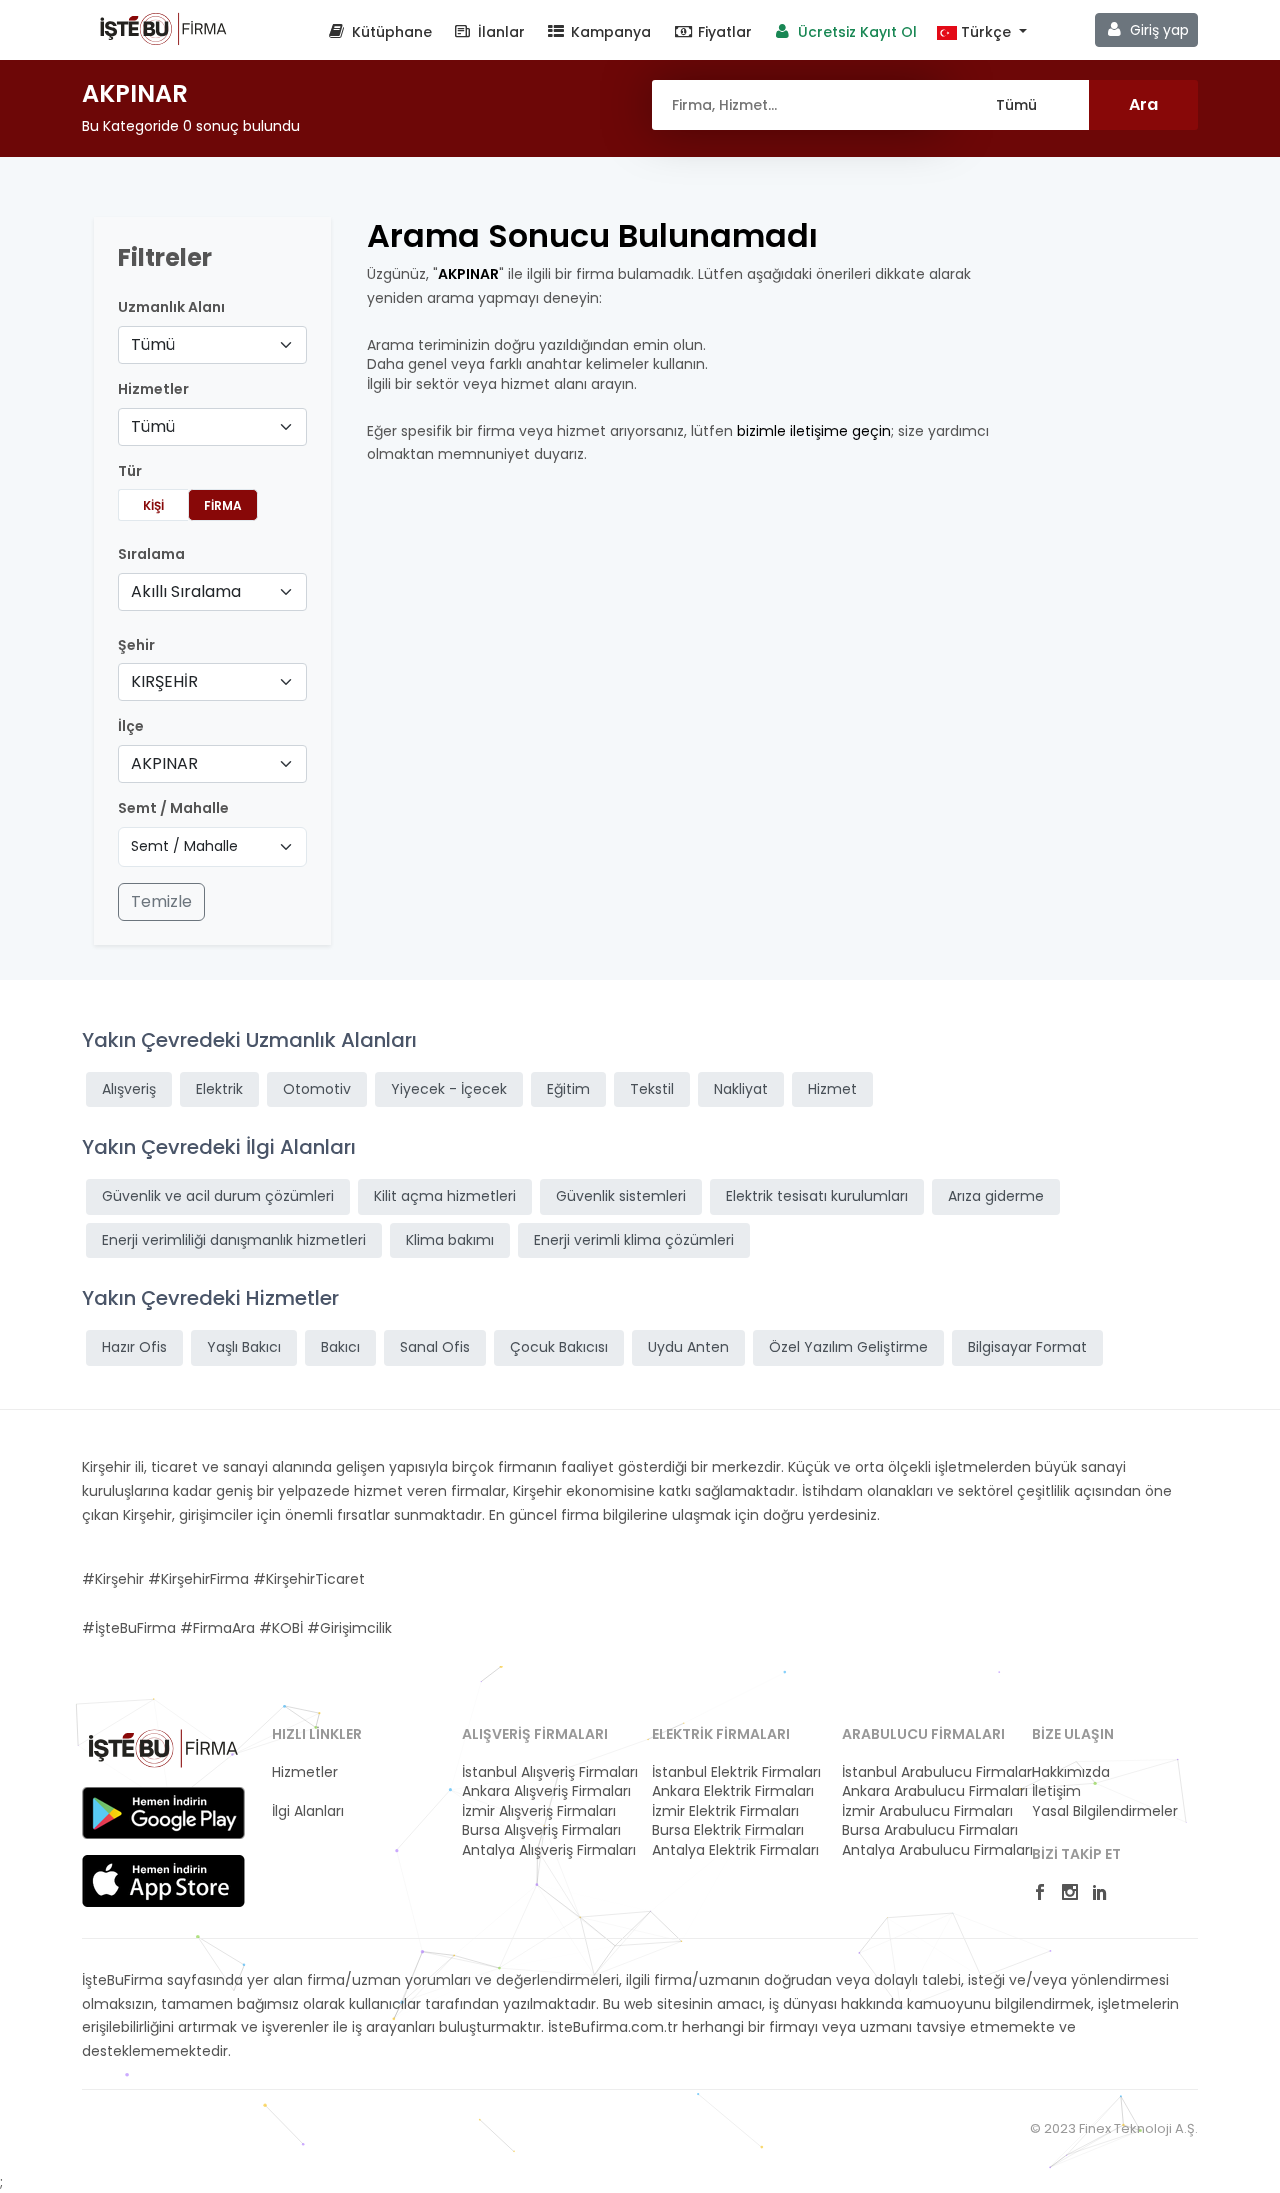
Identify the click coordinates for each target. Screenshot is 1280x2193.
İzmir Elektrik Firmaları (725, 1811)
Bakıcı (340, 1347)
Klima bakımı (450, 1240)
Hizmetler (305, 1772)
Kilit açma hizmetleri (445, 1196)
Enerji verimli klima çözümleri (634, 1240)
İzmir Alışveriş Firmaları (539, 1811)
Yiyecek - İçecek (449, 1089)
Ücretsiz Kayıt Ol (855, 32)
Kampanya (609, 32)
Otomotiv (317, 1089)
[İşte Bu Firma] (163, 28)
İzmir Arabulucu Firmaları (925, 1811)
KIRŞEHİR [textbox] (164, 681)
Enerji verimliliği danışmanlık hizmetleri (234, 1240)
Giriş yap (1157, 30)
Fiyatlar (723, 32)
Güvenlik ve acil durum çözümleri (218, 1196)
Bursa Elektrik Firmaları (728, 1830)
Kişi (153, 505)
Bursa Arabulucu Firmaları (925, 1830)
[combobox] (212, 345)
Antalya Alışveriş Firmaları (545, 1850)
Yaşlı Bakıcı (244, 1347)
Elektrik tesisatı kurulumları (817, 1196)
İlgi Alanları (308, 1811)
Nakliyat (741, 1089)
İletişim (1056, 1791)
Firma (223, 505)
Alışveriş (129, 1089)
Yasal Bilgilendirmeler (1105, 1811)
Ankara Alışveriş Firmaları (545, 1791)
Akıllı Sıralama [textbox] (186, 591)
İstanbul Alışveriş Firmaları (545, 1772)
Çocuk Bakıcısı (559, 1347)
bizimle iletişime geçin (814, 431)
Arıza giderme (996, 1196)
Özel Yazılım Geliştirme (848, 1347)
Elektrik (219, 1089)
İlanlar (499, 32)
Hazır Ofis (134, 1347)
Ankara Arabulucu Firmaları (925, 1791)
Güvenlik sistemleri (621, 1196)
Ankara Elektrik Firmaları (733, 1791)
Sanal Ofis (435, 1347)
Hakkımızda (1071, 1772)
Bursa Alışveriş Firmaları (541, 1830)
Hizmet (832, 1089)
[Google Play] (163, 1813)
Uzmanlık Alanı (171, 307)
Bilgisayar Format (1027, 1347)
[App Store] (163, 1881)
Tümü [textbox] (153, 344)
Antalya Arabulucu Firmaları (925, 1850)
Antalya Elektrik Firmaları (735, 1850)
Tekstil (652, 1089)
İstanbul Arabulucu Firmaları (925, 1772)
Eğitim (568, 1089)
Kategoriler (309, 1791)
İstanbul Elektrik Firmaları (735, 1772)
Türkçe (986, 32)
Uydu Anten (688, 1347)
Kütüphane (390, 32)
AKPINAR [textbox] (164, 763)
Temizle (161, 901)
